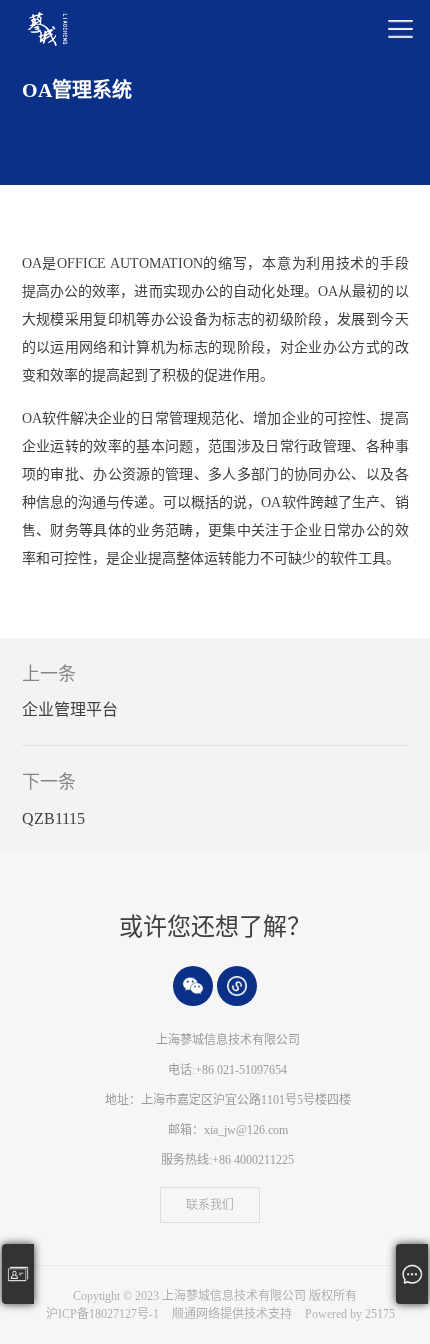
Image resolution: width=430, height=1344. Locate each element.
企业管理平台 (70, 709)
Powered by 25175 (350, 1314)
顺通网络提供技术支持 (233, 1314)
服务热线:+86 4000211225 (227, 1160)
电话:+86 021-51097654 (227, 1070)
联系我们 (210, 1205)
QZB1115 (53, 818)
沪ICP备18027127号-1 (102, 1314)
